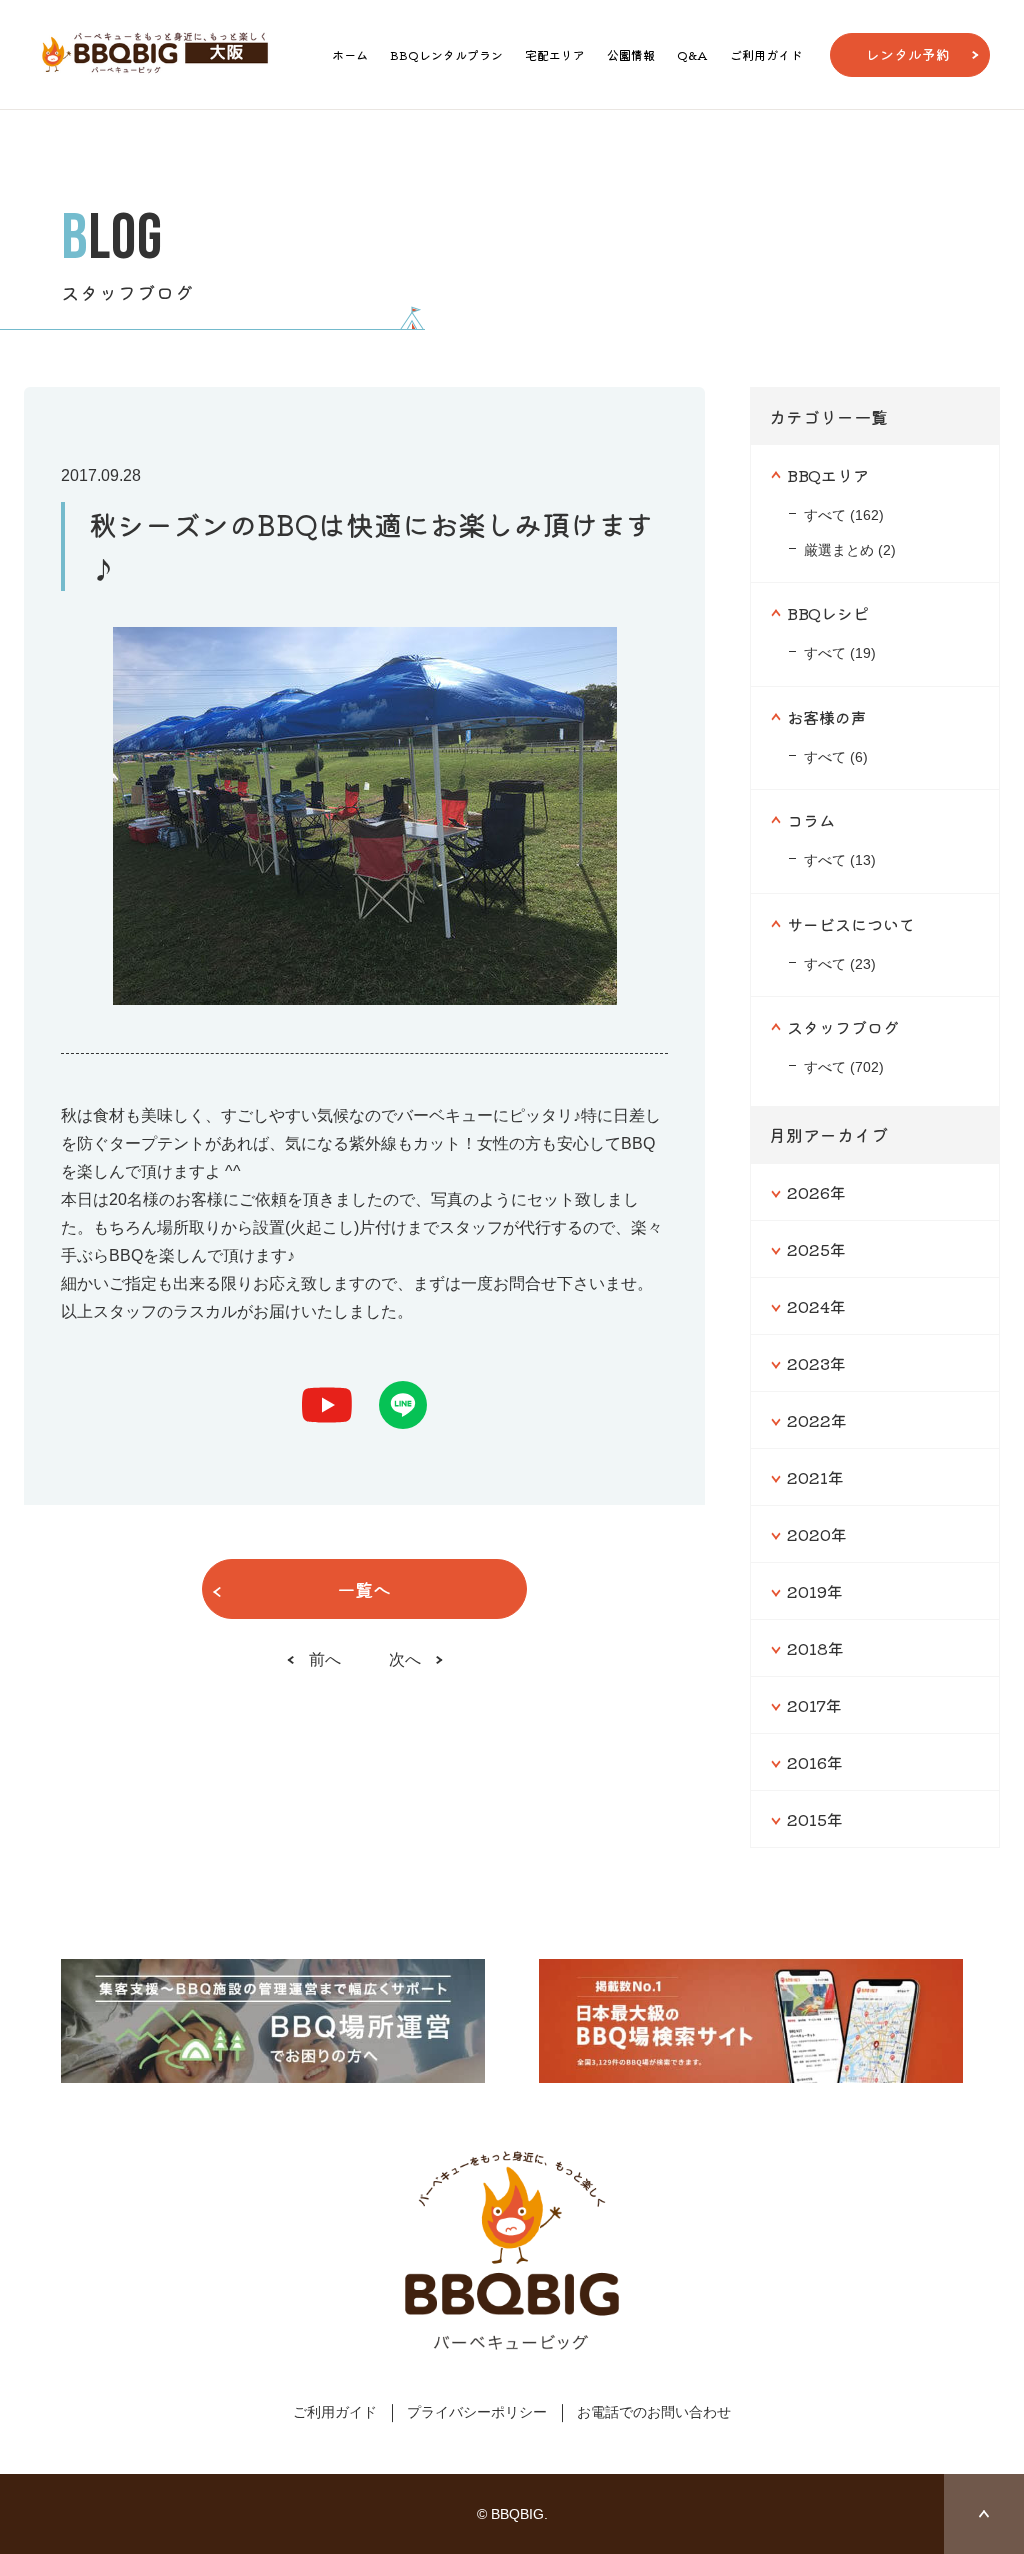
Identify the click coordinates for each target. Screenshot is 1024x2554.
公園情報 (631, 54)
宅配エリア (555, 54)
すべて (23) (840, 964)
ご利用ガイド (766, 54)
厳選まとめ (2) (850, 550)
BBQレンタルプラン (446, 54)
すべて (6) (836, 757)
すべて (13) (840, 860)
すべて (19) (840, 653)
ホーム (350, 54)
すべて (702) (844, 1067)
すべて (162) (844, 515)
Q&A (692, 54)
